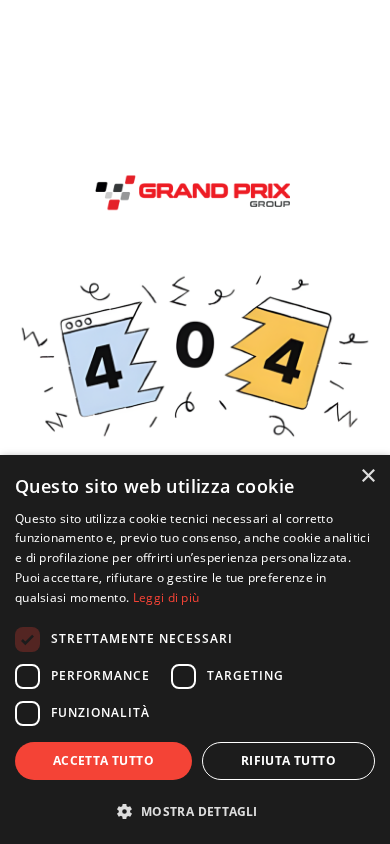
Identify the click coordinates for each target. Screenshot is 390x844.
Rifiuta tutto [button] (288, 760)
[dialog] (195, 649)
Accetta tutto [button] (103, 760)
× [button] (367, 476)
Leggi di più (166, 597)
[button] (195, 811)
